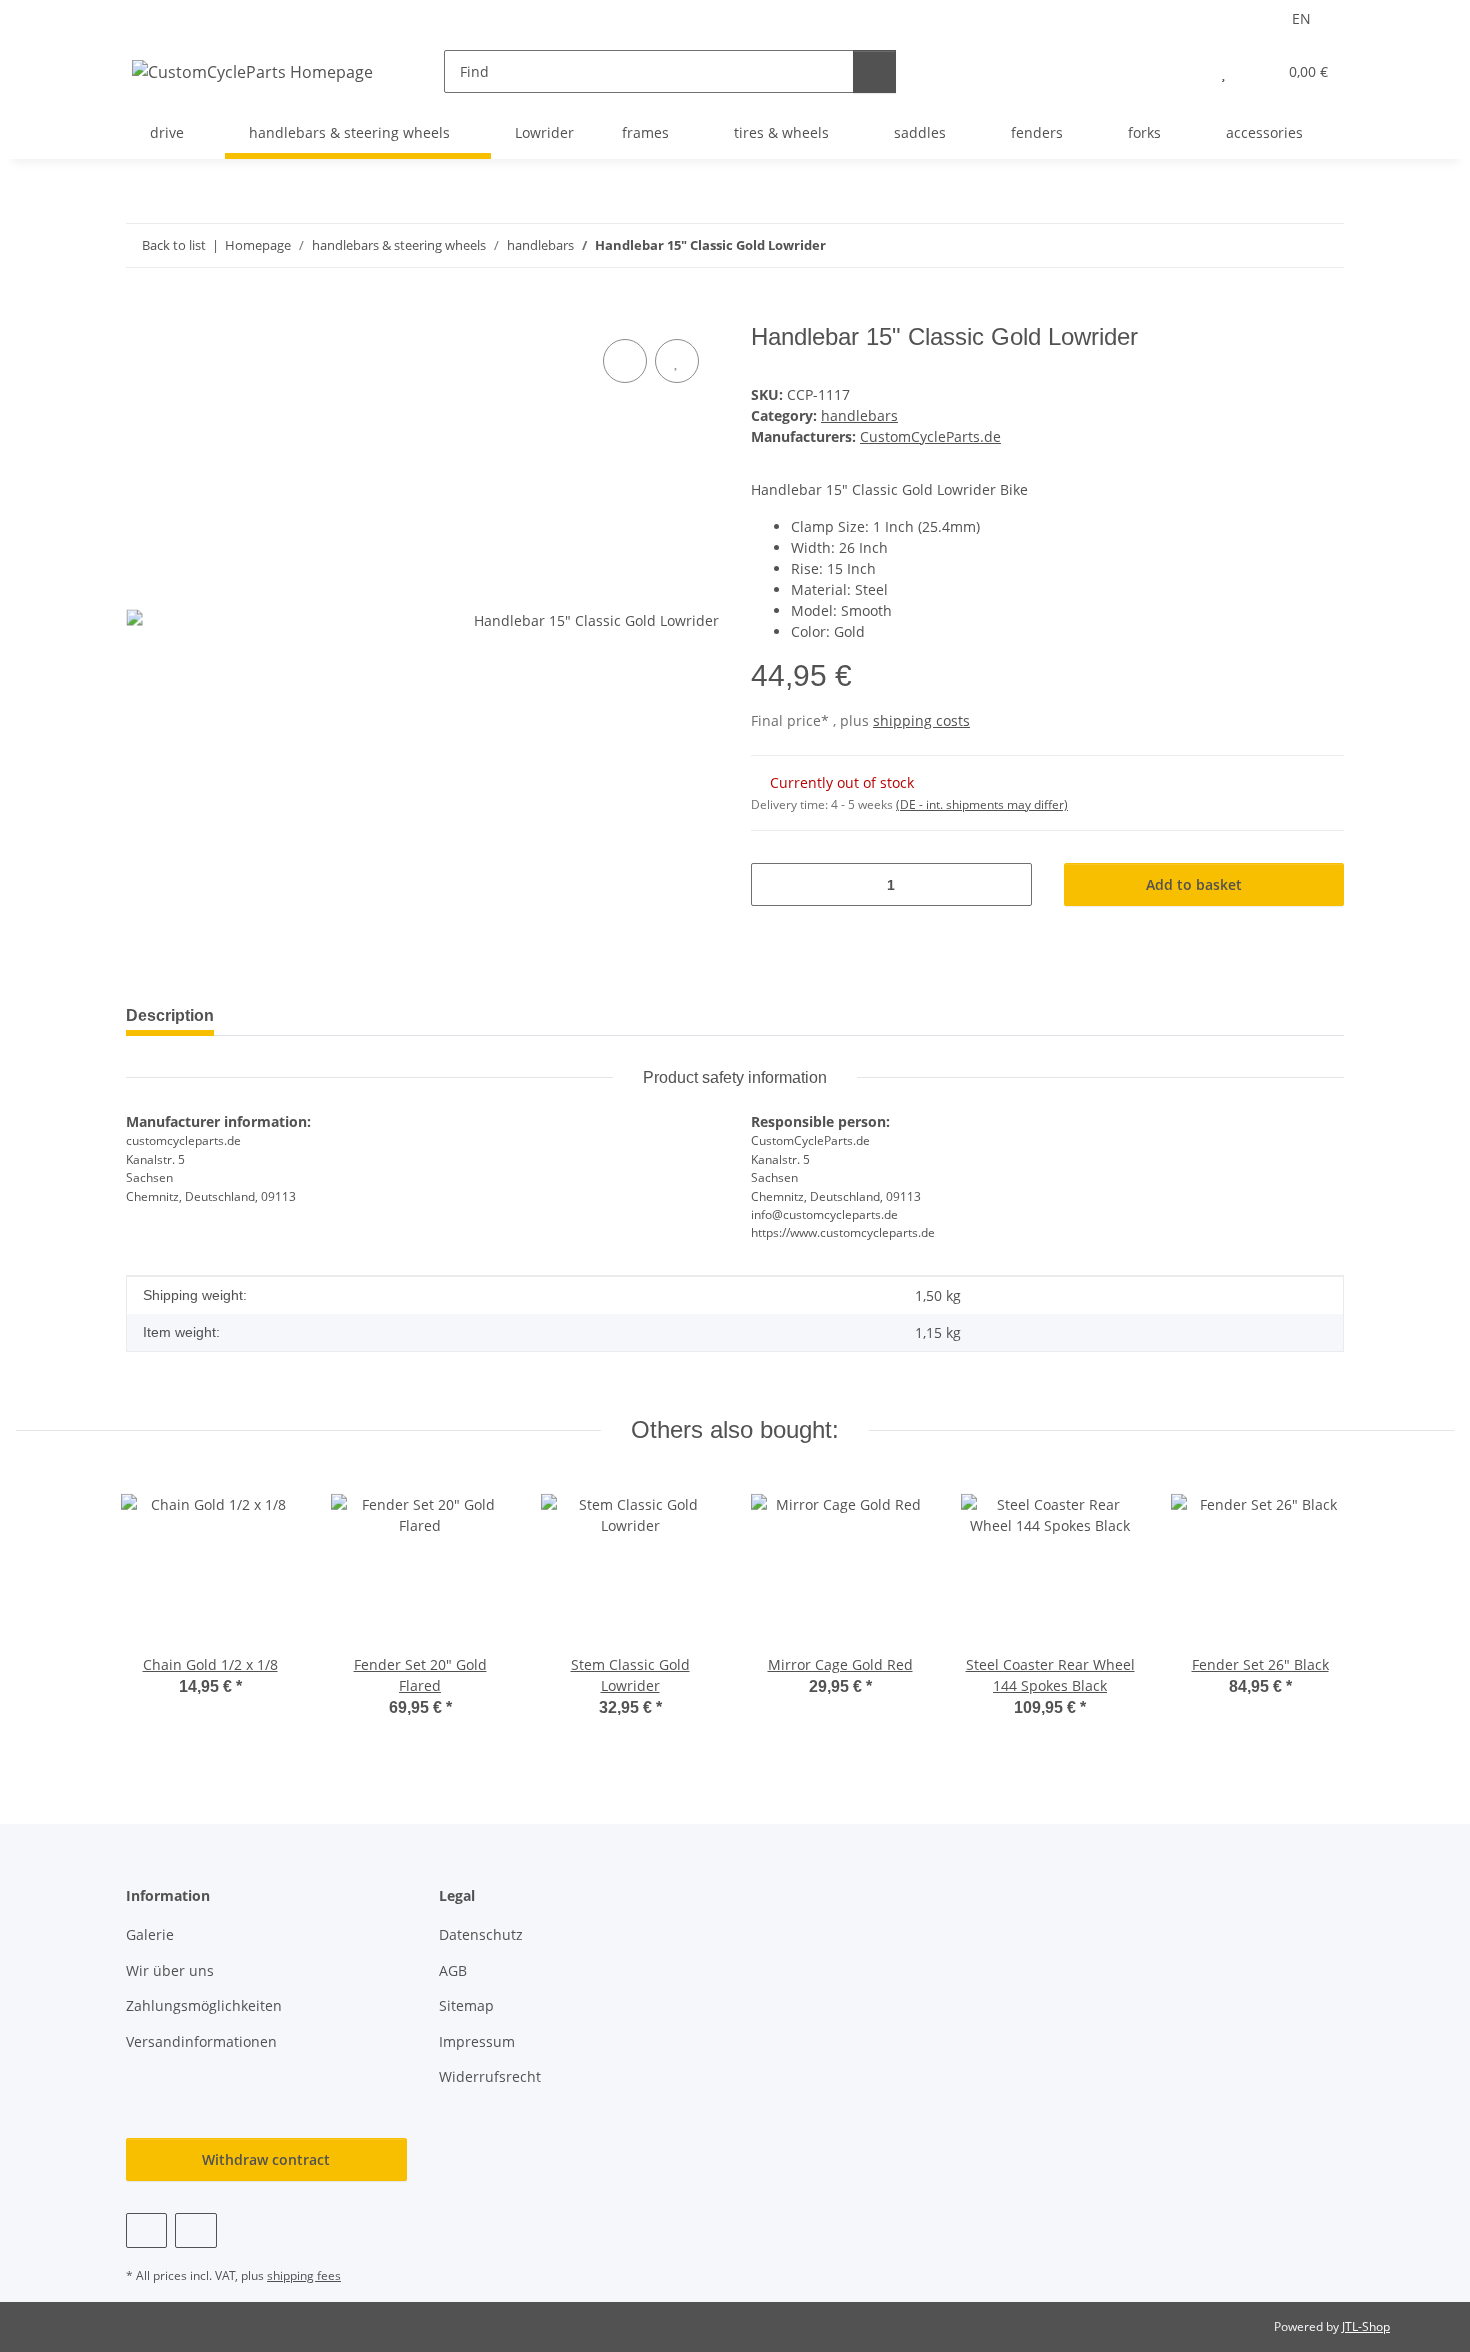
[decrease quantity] (773, 884)
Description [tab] (170, 1015)
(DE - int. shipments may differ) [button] (982, 804)
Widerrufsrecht (490, 2076)
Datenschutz (481, 1934)
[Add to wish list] (677, 361)
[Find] (874, 71)
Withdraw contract (266, 2159)
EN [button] (1301, 18)
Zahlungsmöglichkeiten (204, 2005)
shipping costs (921, 720)
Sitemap (466, 2005)
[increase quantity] (1009, 884)
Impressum (477, 2041)
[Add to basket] (142, 312)
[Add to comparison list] (625, 361)
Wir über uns (170, 1970)
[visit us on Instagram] (195, 2230)
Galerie (150, 1934)
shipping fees (304, 2275)
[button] (1183, 71)
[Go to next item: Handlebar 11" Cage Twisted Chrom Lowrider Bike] (1322, 245)
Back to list (174, 245)
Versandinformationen (201, 2041)
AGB (453, 1970)
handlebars (859, 415)
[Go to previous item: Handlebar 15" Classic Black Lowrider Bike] (1279, 245)
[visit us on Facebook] (146, 2230)
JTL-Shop (1366, 2326)
